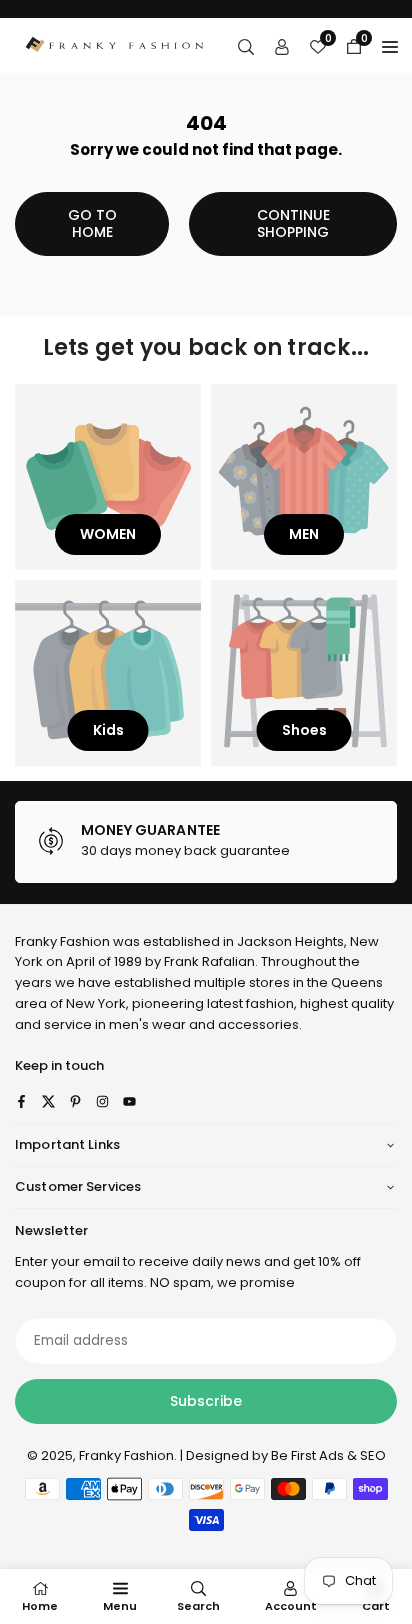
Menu (120, 1606)
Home (40, 1606)
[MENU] (390, 46)
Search (198, 1606)
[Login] (282, 46)
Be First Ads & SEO (328, 1455)
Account (291, 1606)
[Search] (246, 46)
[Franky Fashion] (115, 44)
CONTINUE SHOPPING (293, 223)
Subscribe (206, 1401)
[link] (206, 842)
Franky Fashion (62, 941)
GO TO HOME (92, 223)
